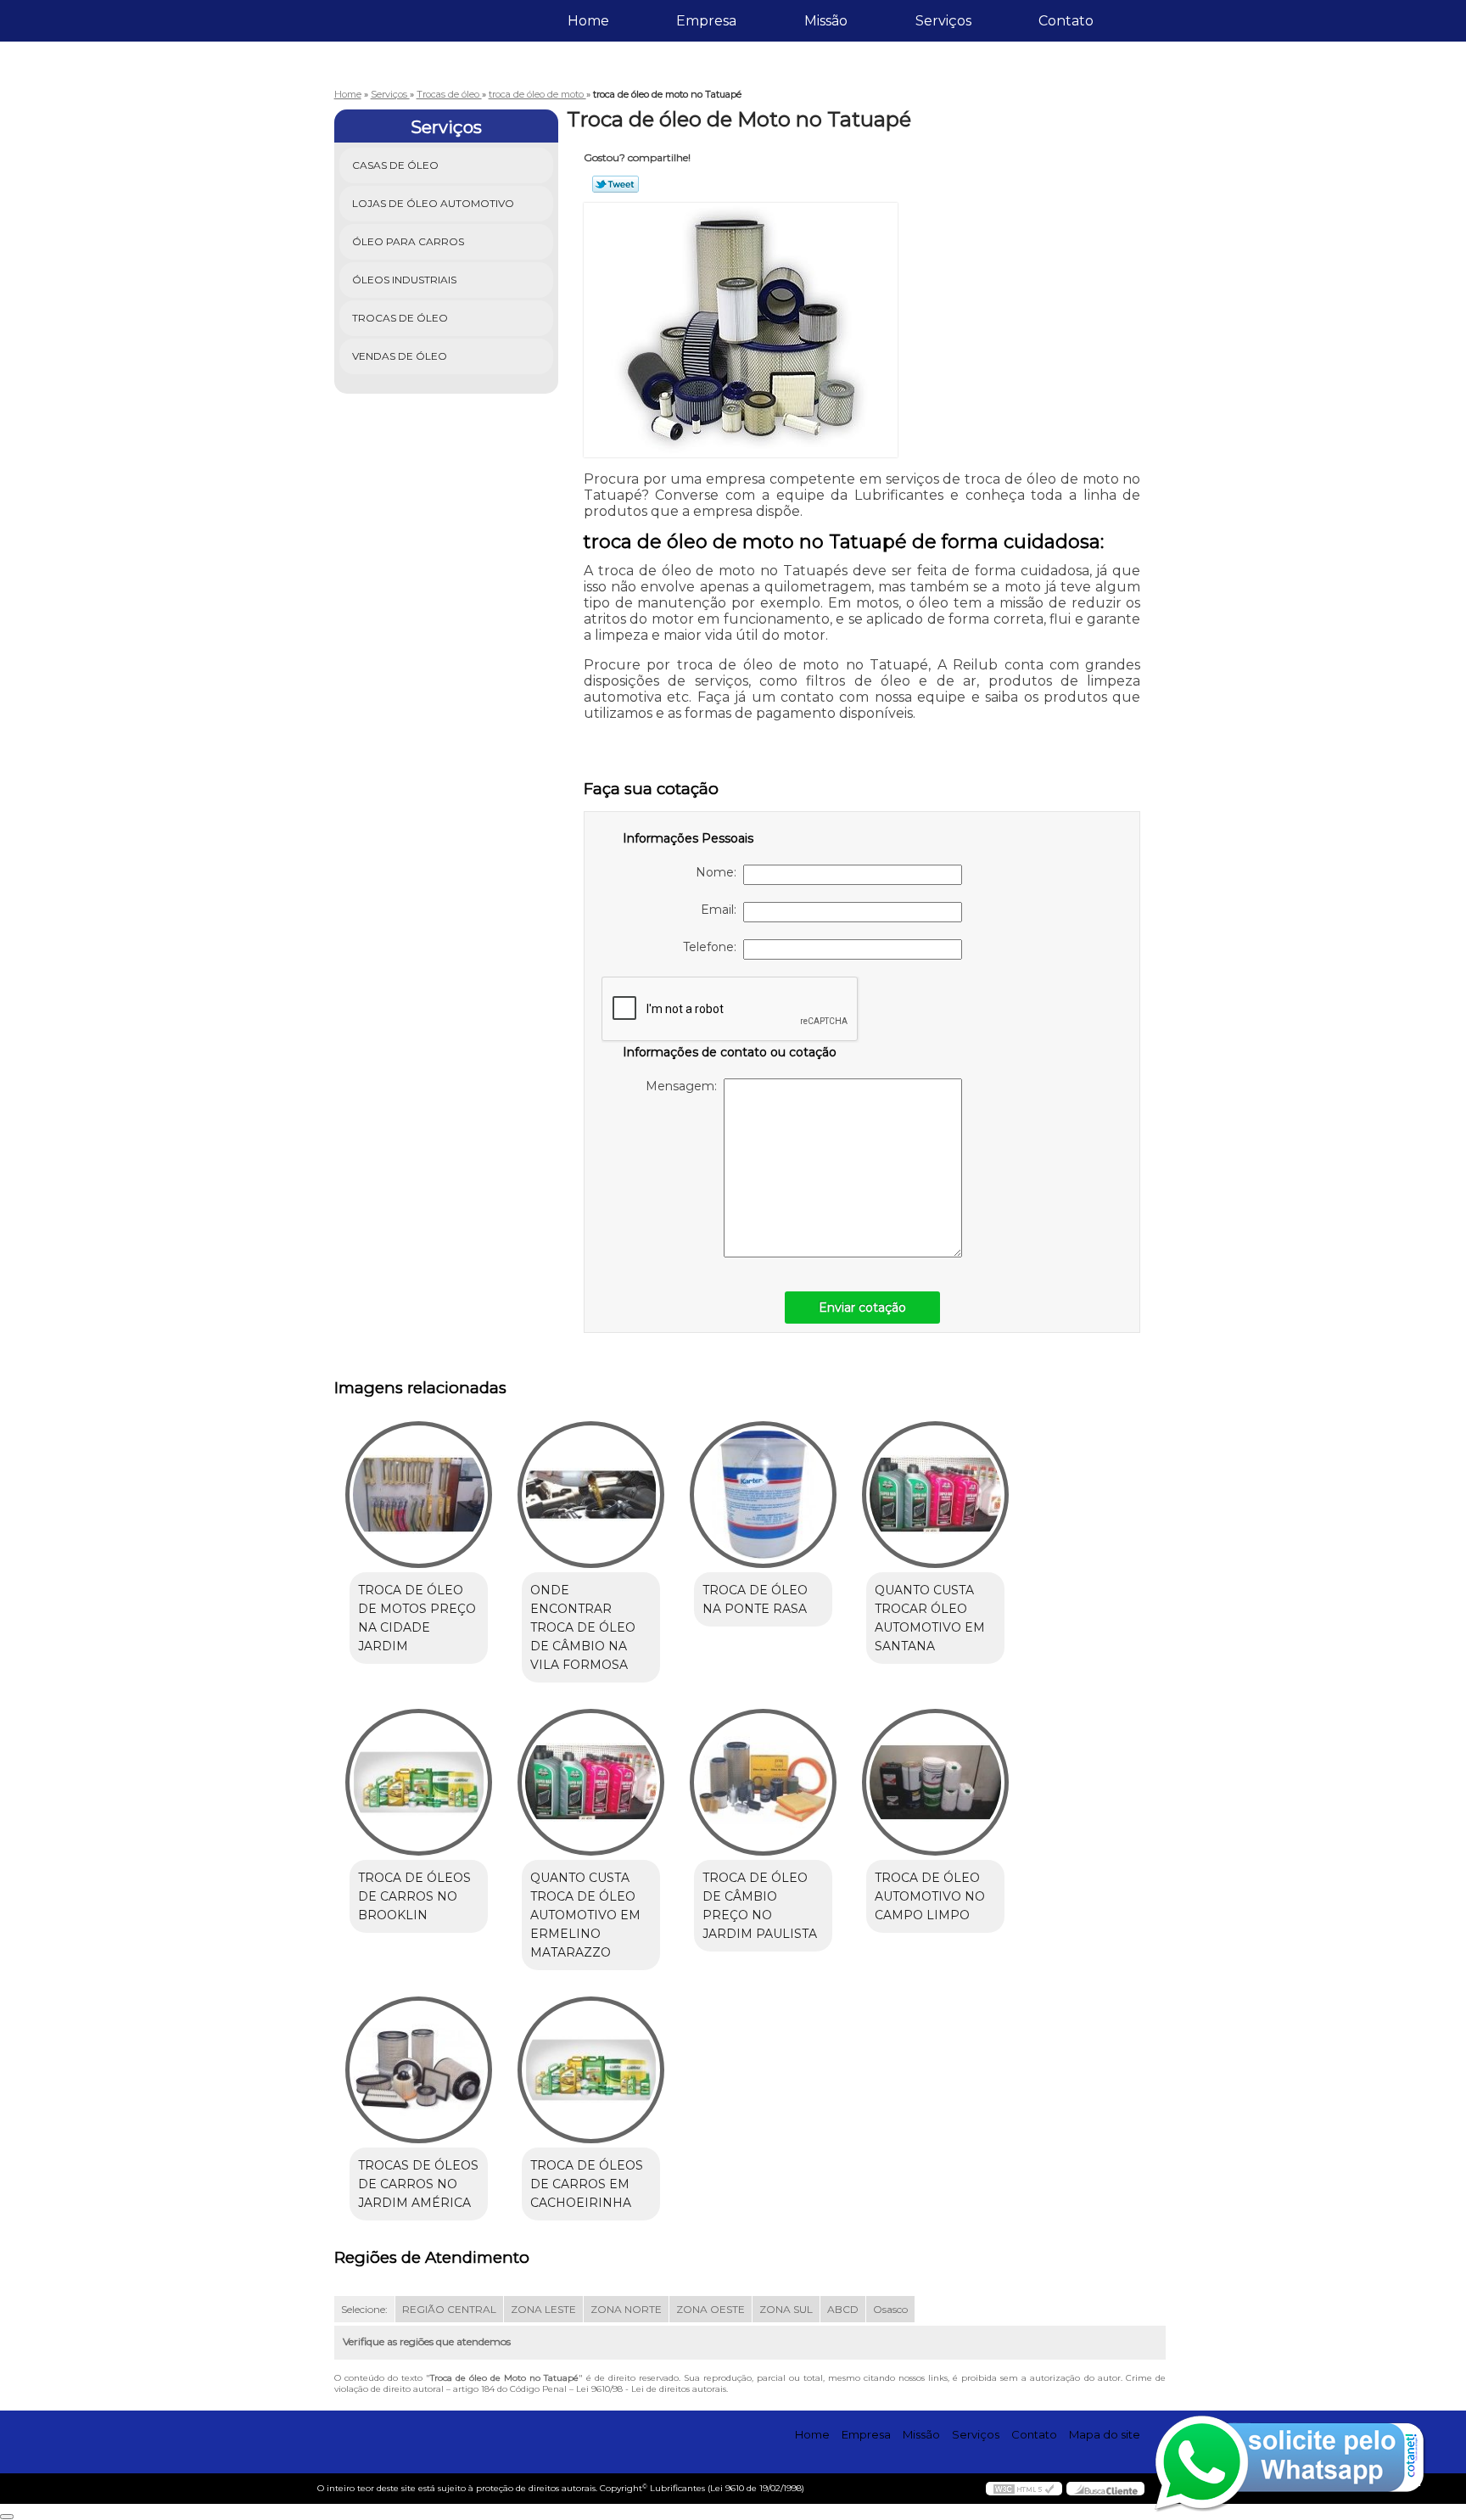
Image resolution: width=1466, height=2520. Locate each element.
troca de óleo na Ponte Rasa (755, 1599)
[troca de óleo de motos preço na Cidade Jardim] (419, 1495)
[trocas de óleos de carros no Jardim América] (419, 2070)
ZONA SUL (786, 2309)
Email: (722, 910)
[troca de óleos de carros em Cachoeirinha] (591, 2070)
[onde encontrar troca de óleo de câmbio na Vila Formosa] (591, 1495)
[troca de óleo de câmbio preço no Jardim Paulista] (763, 1782)
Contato (1066, 21)
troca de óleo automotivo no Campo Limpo (930, 1896)
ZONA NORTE (626, 2309)
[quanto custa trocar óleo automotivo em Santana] (935, 1495)
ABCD (843, 2309)
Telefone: (713, 947)
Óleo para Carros (408, 241)
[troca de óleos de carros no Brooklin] (419, 1782)
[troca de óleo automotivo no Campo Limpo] (935, 1782)
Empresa (706, 21)
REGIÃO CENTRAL (449, 2309)
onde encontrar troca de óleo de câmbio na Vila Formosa (583, 1627)
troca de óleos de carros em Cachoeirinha (587, 2184)
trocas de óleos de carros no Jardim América (418, 2184)
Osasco (890, 2309)
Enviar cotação (862, 1308)
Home (588, 21)
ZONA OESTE (711, 2309)
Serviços (943, 21)
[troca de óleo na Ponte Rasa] (763, 1495)
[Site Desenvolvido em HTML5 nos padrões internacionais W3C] (1024, 2489)
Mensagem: (685, 1086)
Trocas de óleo (400, 318)
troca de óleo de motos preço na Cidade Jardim (417, 1618)
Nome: (719, 872)
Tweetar (615, 184)
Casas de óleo (395, 165)
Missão (826, 21)
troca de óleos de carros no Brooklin (414, 1896)
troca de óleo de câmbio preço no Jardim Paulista (760, 1906)
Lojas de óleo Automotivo (433, 203)
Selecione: (364, 2309)
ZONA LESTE (543, 2309)
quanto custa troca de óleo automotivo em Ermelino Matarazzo (585, 1915)
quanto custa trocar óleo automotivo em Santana (930, 1618)
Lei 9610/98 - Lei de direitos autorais (651, 2389)
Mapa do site (1105, 2434)
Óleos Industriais (404, 280)
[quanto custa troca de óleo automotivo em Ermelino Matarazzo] (591, 1782)
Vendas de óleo (400, 356)
